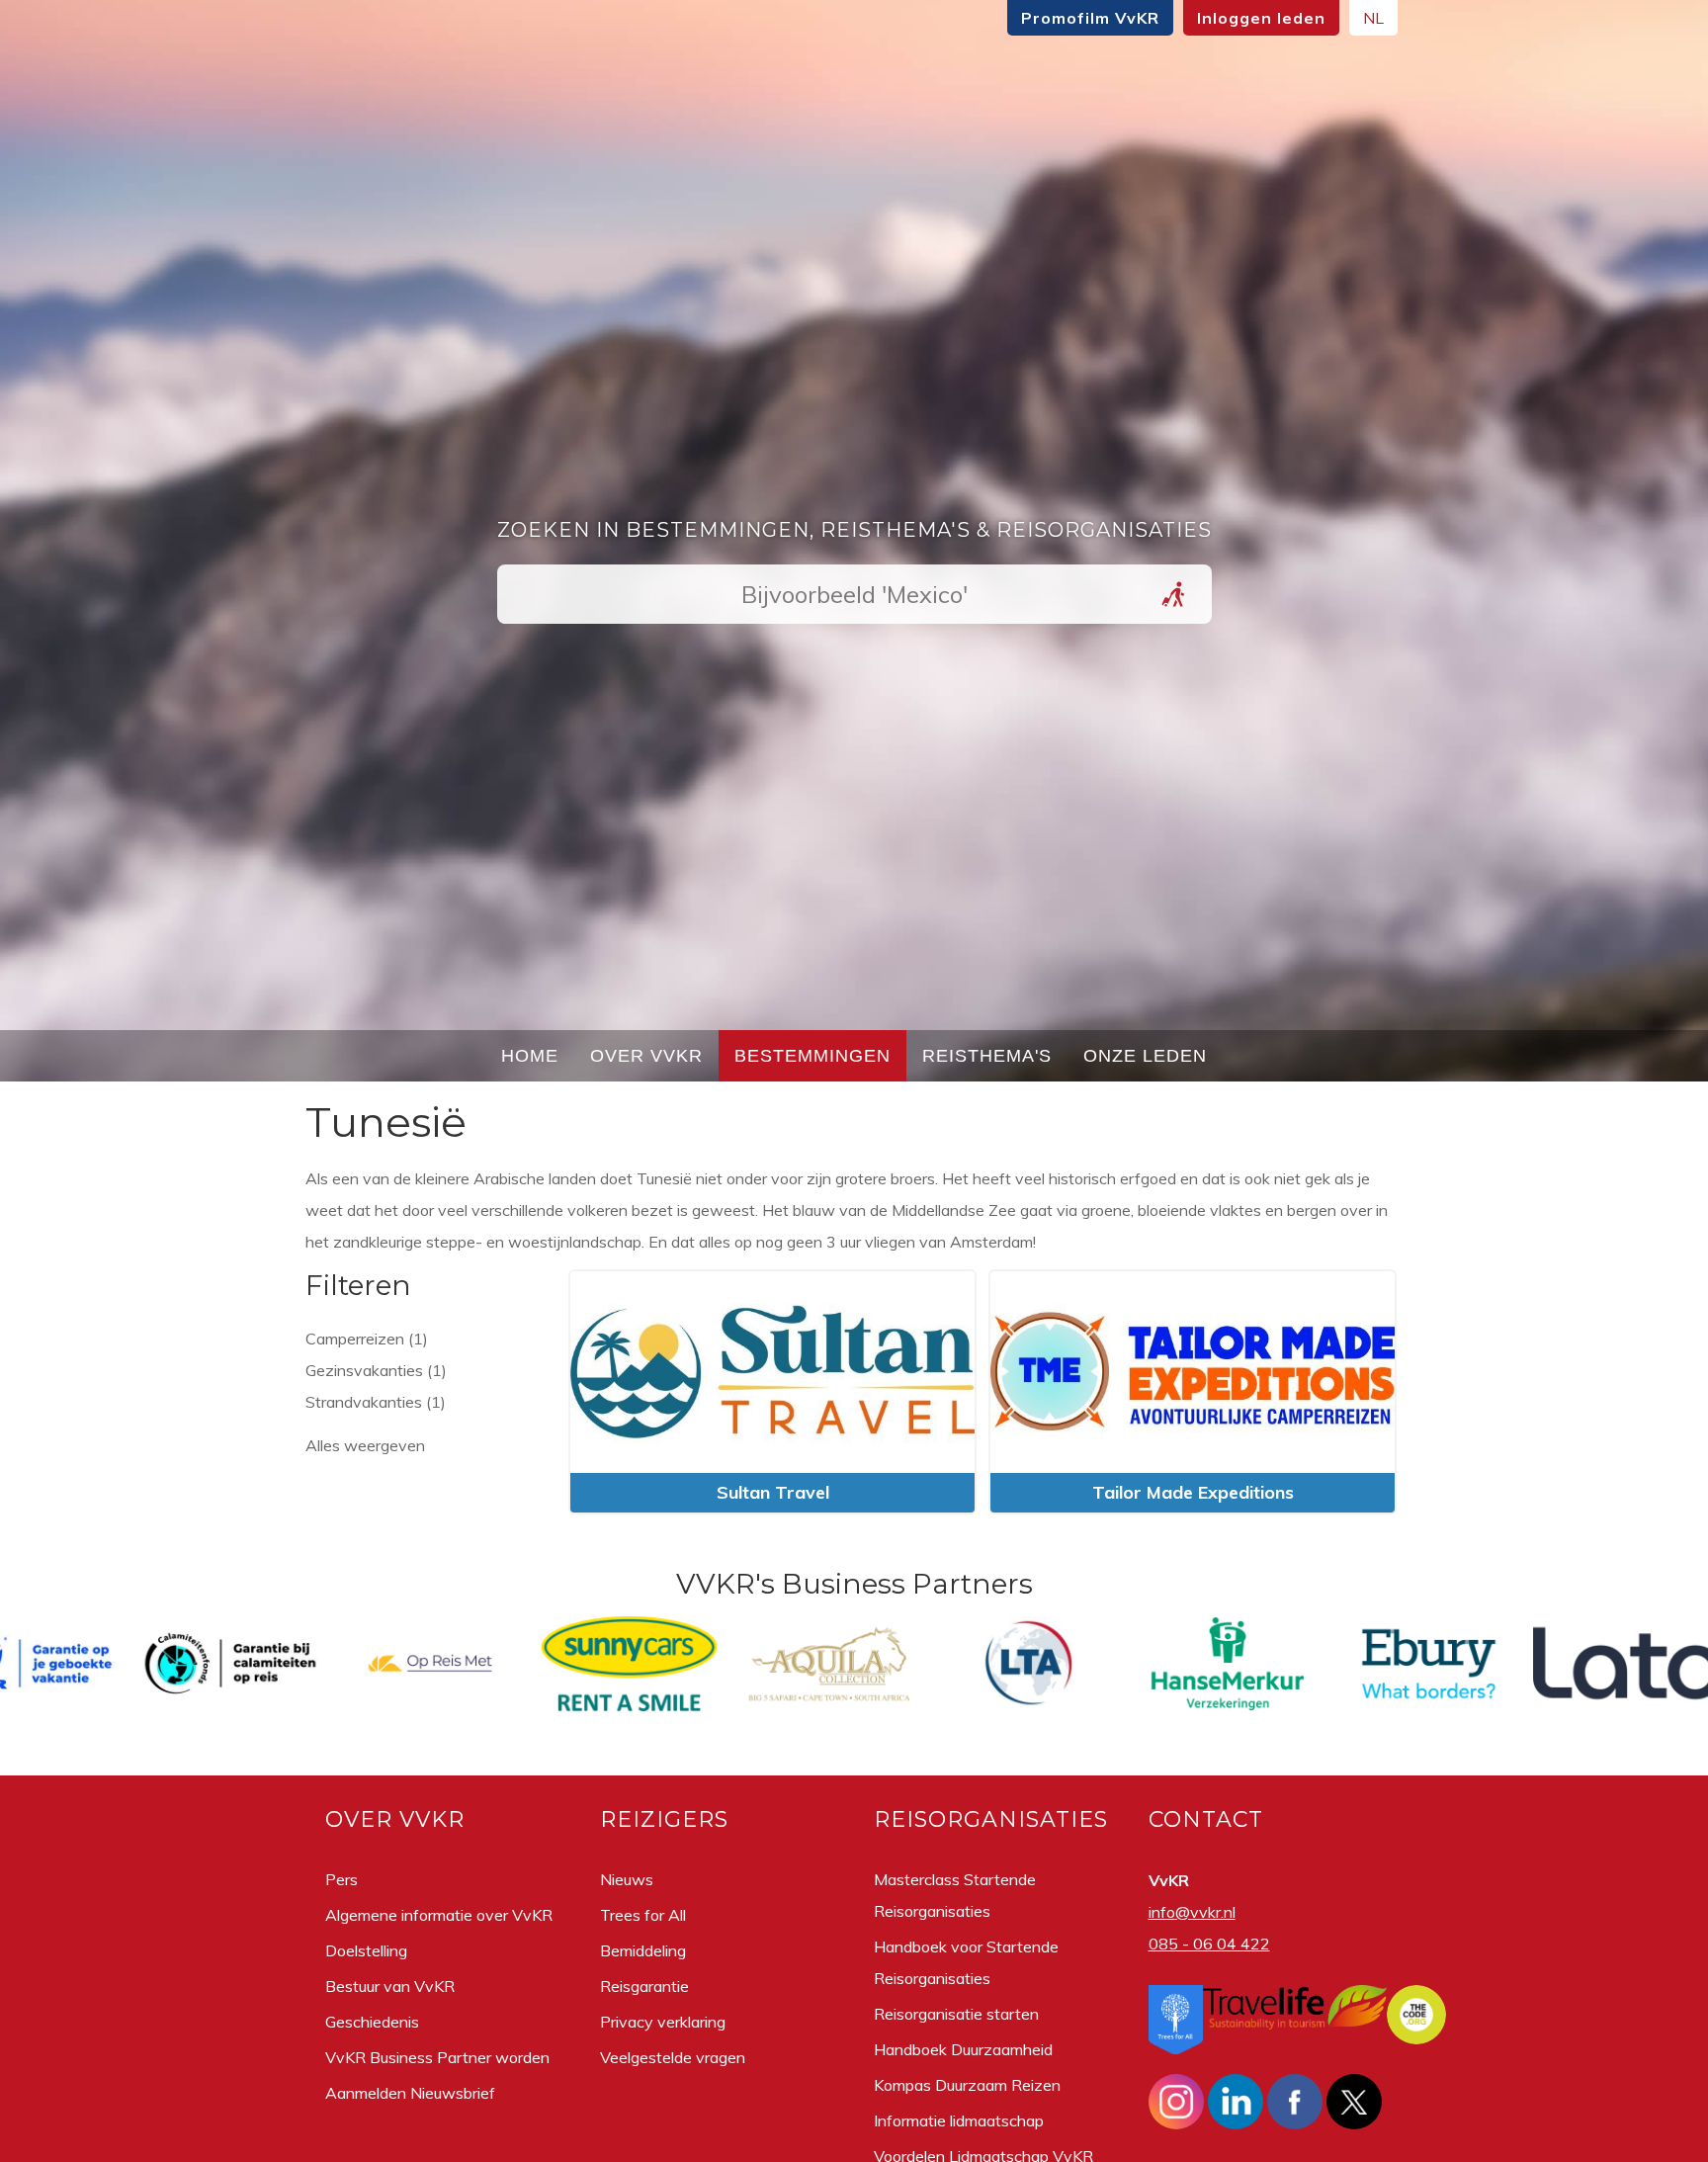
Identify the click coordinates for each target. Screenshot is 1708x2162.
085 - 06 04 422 (1209, 1944)
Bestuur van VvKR (390, 1986)
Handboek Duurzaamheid (963, 2049)
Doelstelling (366, 1950)
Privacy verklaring (663, 2022)
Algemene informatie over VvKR (439, 1915)
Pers (342, 1879)
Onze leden (1145, 1056)
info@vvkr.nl (1192, 1912)
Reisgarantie (644, 1986)
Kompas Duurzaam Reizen (967, 2085)
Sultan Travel (773, 1492)
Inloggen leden (1261, 18)
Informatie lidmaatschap (959, 2120)
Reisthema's (987, 1056)
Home (530, 1056)
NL (1373, 18)
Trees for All (643, 1915)
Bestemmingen (812, 1056)
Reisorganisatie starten (956, 2014)
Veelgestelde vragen (673, 2057)
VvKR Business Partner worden (437, 2057)
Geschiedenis (372, 2022)
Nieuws (627, 1879)
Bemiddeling (643, 1950)
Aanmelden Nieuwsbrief (410, 2093)
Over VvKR (646, 1056)
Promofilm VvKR (1090, 18)
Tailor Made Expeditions (1193, 1492)
